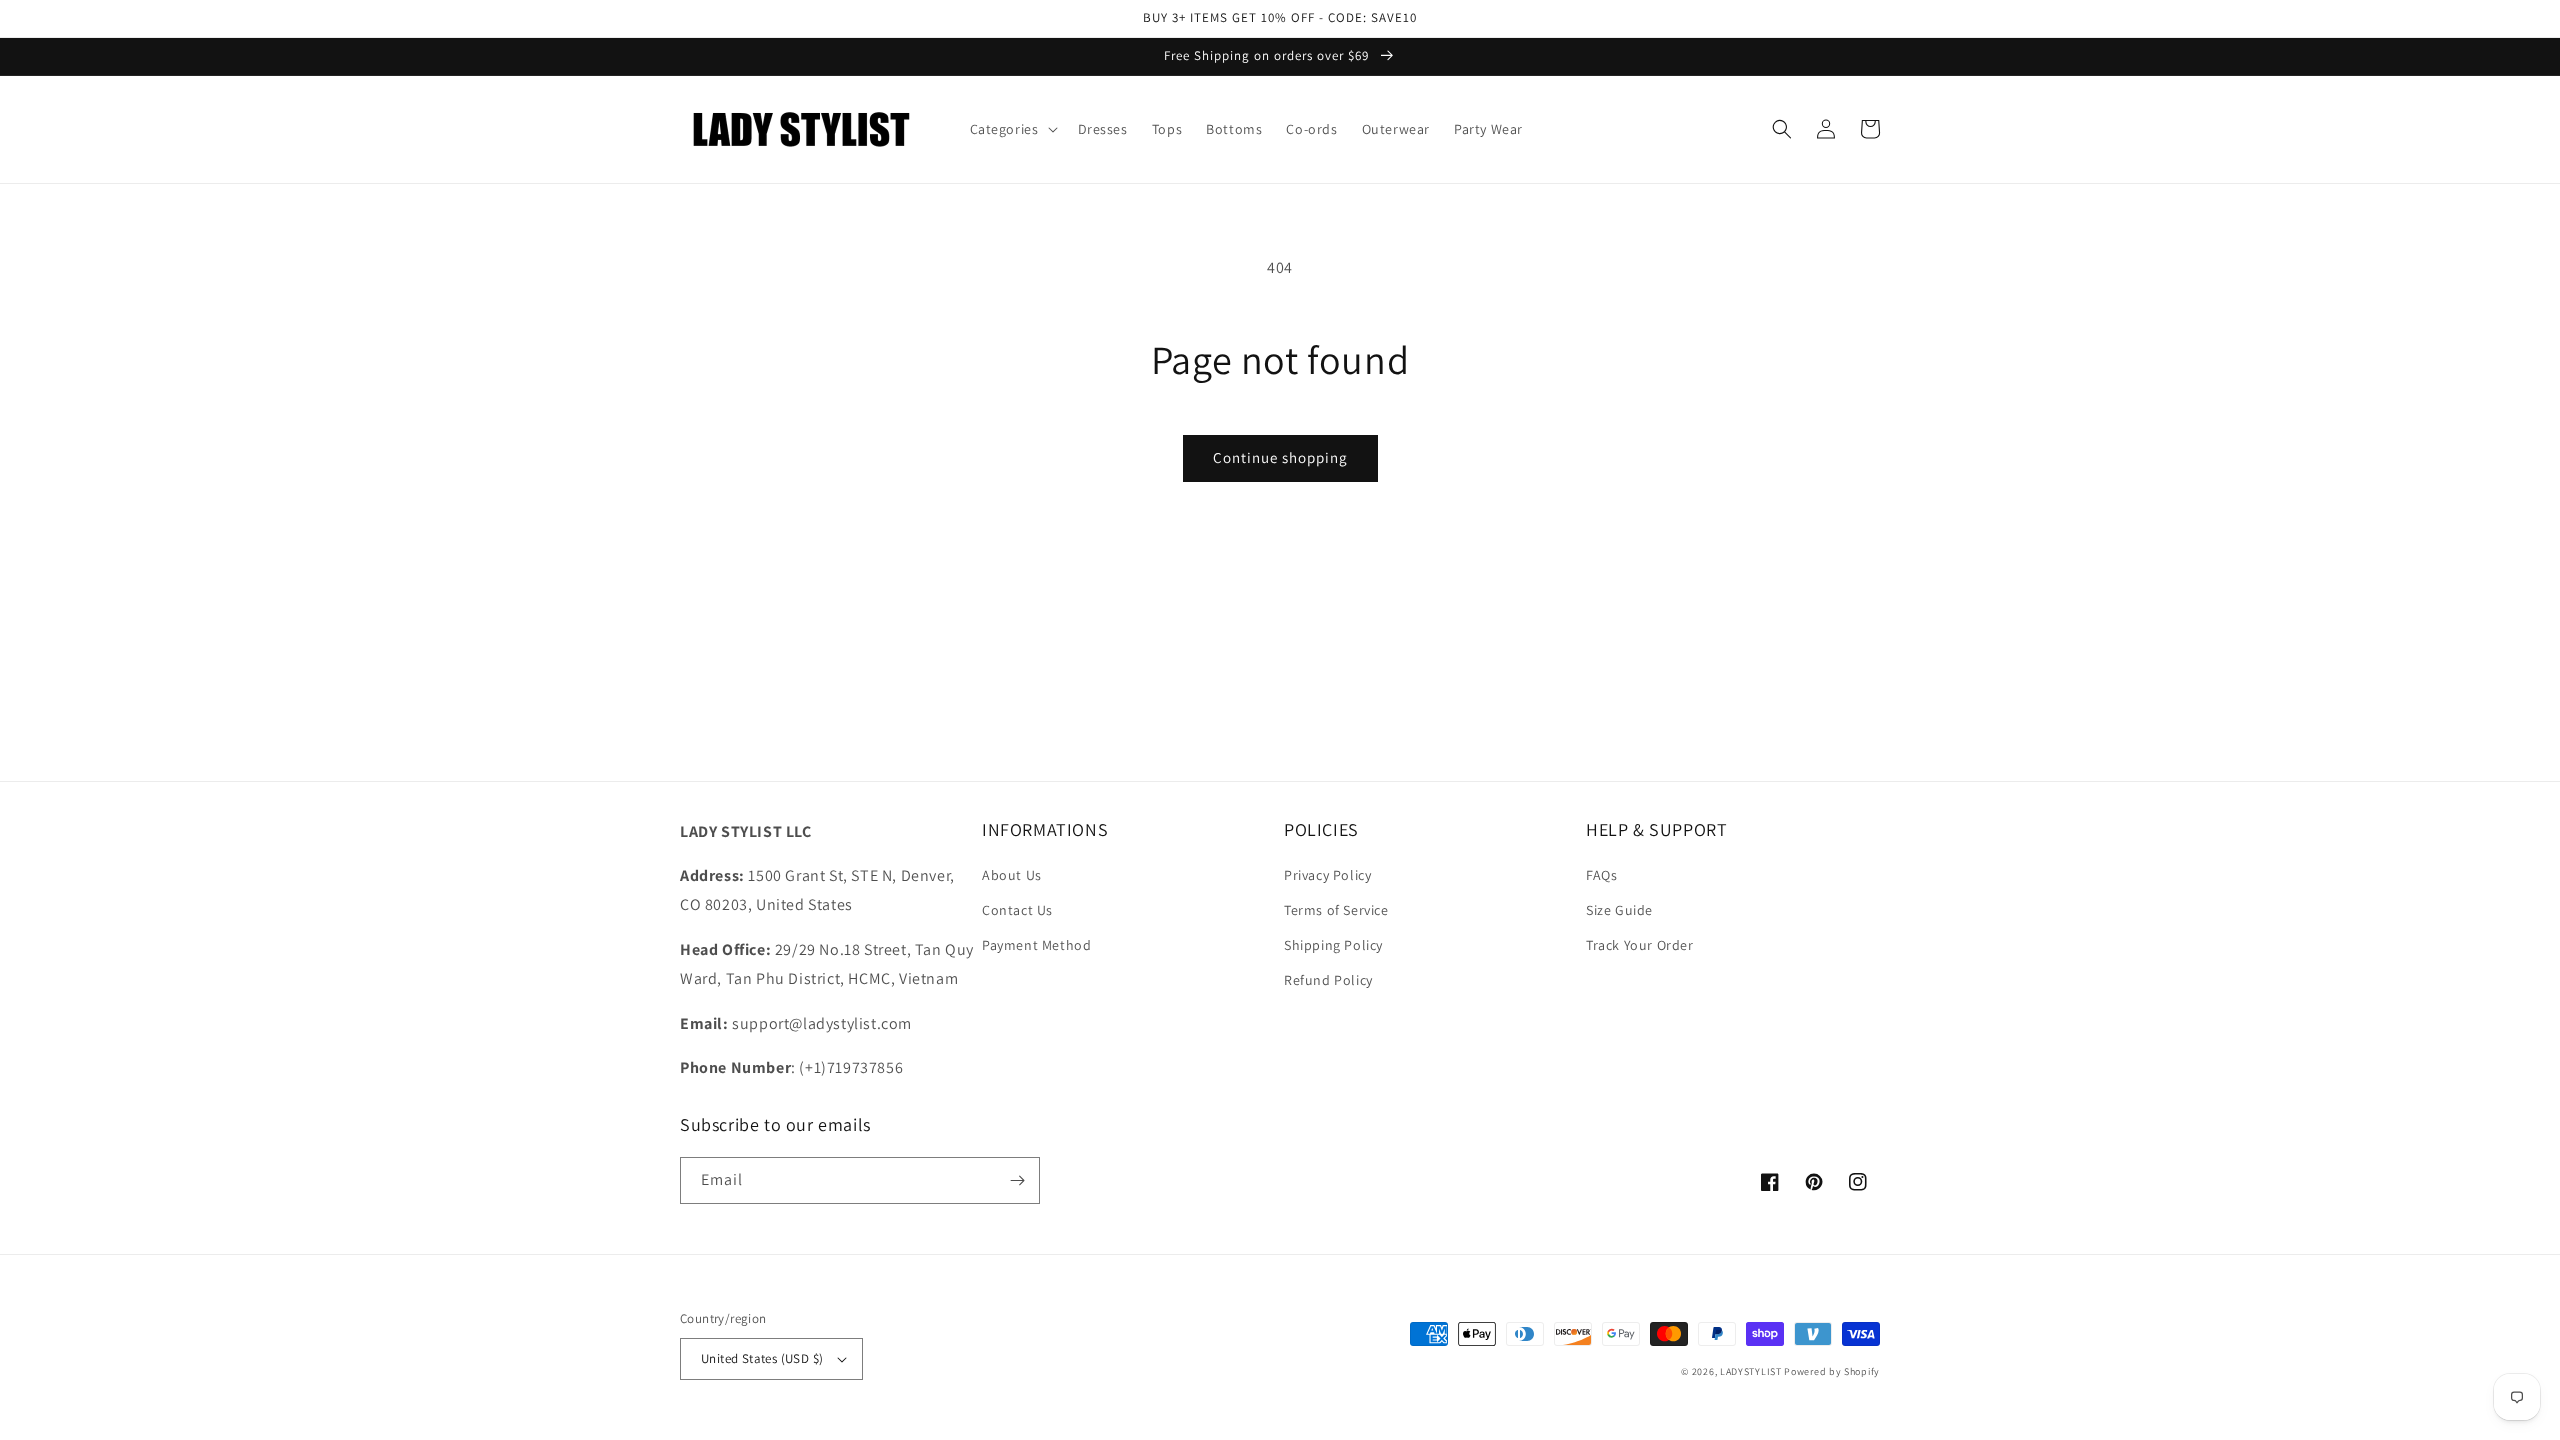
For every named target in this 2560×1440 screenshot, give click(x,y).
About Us (1012, 875)
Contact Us (1017, 910)
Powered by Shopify (1832, 1371)
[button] (1012, 129)
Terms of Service (1336, 910)
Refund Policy (1328, 980)
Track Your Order (1640, 945)
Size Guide (1619, 910)
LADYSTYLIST (1751, 1371)
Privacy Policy (1327, 875)
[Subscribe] (1017, 1180)
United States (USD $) (762, 1358)
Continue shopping (1280, 457)
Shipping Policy (1333, 945)
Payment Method (1036, 945)
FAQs (1601, 875)
